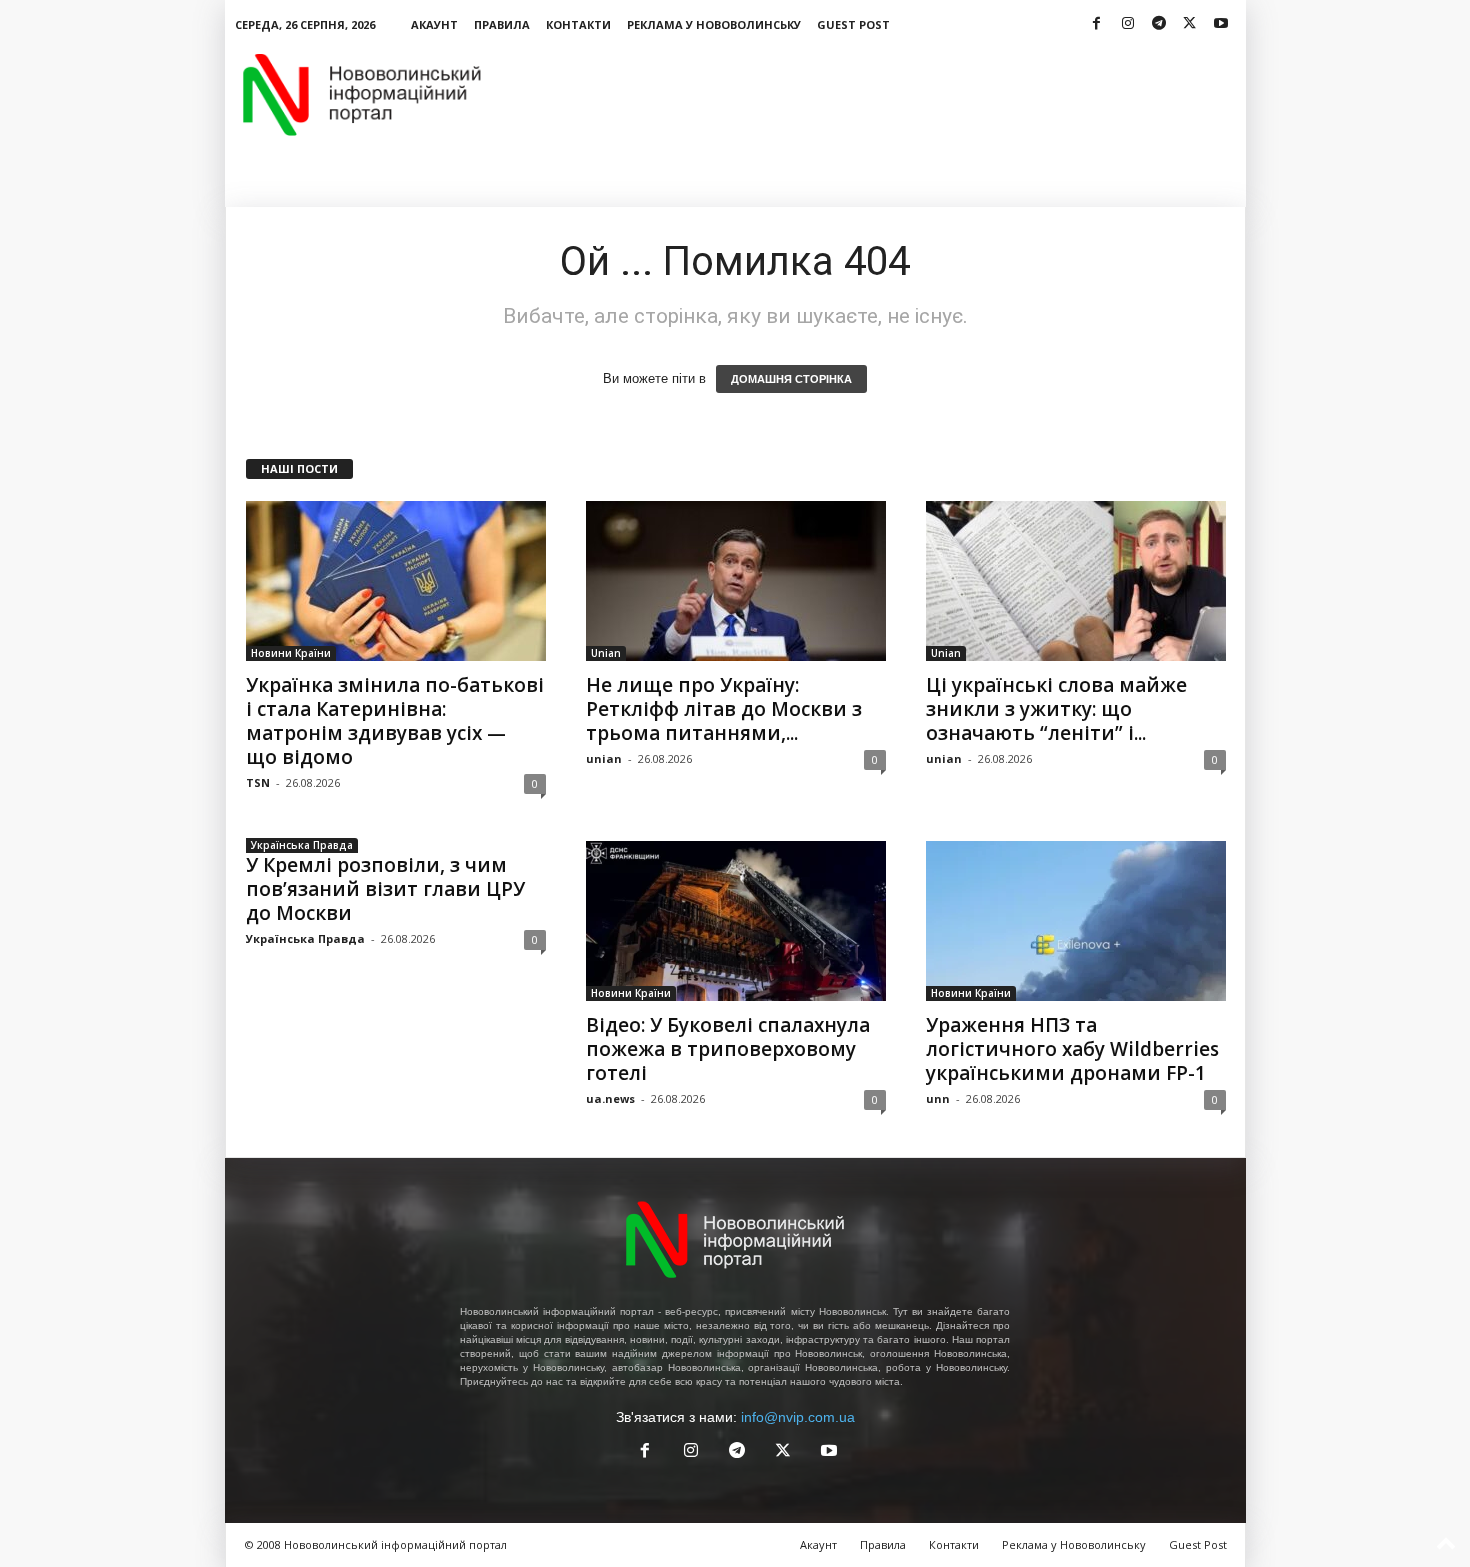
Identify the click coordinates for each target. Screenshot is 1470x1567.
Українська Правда (302, 845)
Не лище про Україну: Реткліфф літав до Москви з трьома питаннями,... (724, 709)
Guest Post (853, 24)
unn (938, 1098)
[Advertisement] (882, 94)
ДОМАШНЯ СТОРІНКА (791, 379)
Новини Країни (291, 653)
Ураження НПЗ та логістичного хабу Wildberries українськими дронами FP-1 (1072, 1049)
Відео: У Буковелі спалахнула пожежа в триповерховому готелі (728, 1049)
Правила (502, 24)
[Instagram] (1128, 24)
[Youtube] (1221, 24)
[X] (1190, 24)
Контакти (578, 24)
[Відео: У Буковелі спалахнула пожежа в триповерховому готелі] (736, 921)
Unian (606, 653)
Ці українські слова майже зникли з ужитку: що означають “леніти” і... (1056, 709)
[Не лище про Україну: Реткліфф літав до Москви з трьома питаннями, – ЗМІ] (736, 581)
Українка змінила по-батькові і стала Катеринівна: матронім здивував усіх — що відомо (395, 721)
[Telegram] (1159, 24)
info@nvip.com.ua (798, 1417)
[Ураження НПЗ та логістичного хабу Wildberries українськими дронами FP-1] (1076, 921)
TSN (258, 782)
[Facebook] (1097, 24)
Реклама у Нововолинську (714, 24)
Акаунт (434, 24)
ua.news (610, 1098)
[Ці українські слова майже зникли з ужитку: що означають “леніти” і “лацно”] (1076, 581)
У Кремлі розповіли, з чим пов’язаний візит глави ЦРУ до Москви (385, 889)
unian (604, 758)
